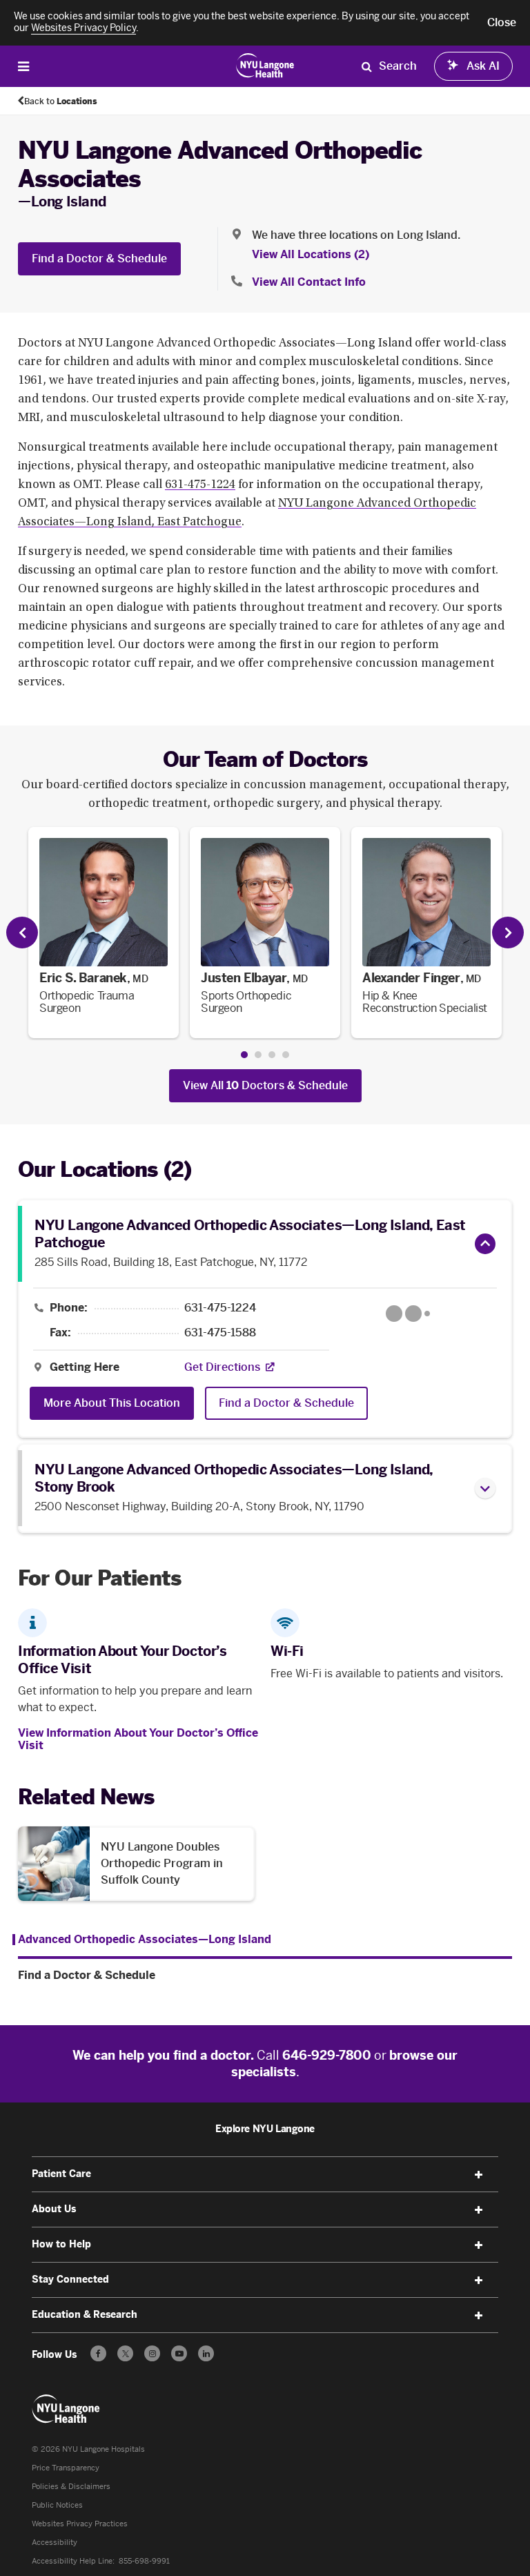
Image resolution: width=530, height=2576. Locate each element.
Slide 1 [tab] (244, 1055)
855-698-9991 (144, 2561)
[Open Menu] (23, 66)
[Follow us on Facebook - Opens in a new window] (98, 2353)
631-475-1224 (200, 485)
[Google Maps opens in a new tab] (408, 1314)
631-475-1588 (220, 1333)
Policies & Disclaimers (71, 2487)
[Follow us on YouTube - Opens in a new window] (179, 2353)
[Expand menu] (479, 2175)
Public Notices (57, 2505)
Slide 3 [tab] (272, 1055)
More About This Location (112, 1403)
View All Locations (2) (311, 254)
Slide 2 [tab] (258, 1055)
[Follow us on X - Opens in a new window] (125, 2353)
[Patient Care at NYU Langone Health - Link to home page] (265, 65)
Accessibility (55, 2543)
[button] (502, 23)
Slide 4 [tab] (286, 1055)
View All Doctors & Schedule (265, 1085)
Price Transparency (66, 2468)
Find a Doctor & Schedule (99, 258)
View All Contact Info (309, 282)
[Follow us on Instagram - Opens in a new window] (152, 2353)
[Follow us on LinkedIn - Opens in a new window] (206, 2353)
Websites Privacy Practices (80, 2524)
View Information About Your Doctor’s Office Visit (138, 1739)
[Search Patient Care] (366, 66)
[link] (104, 933)
